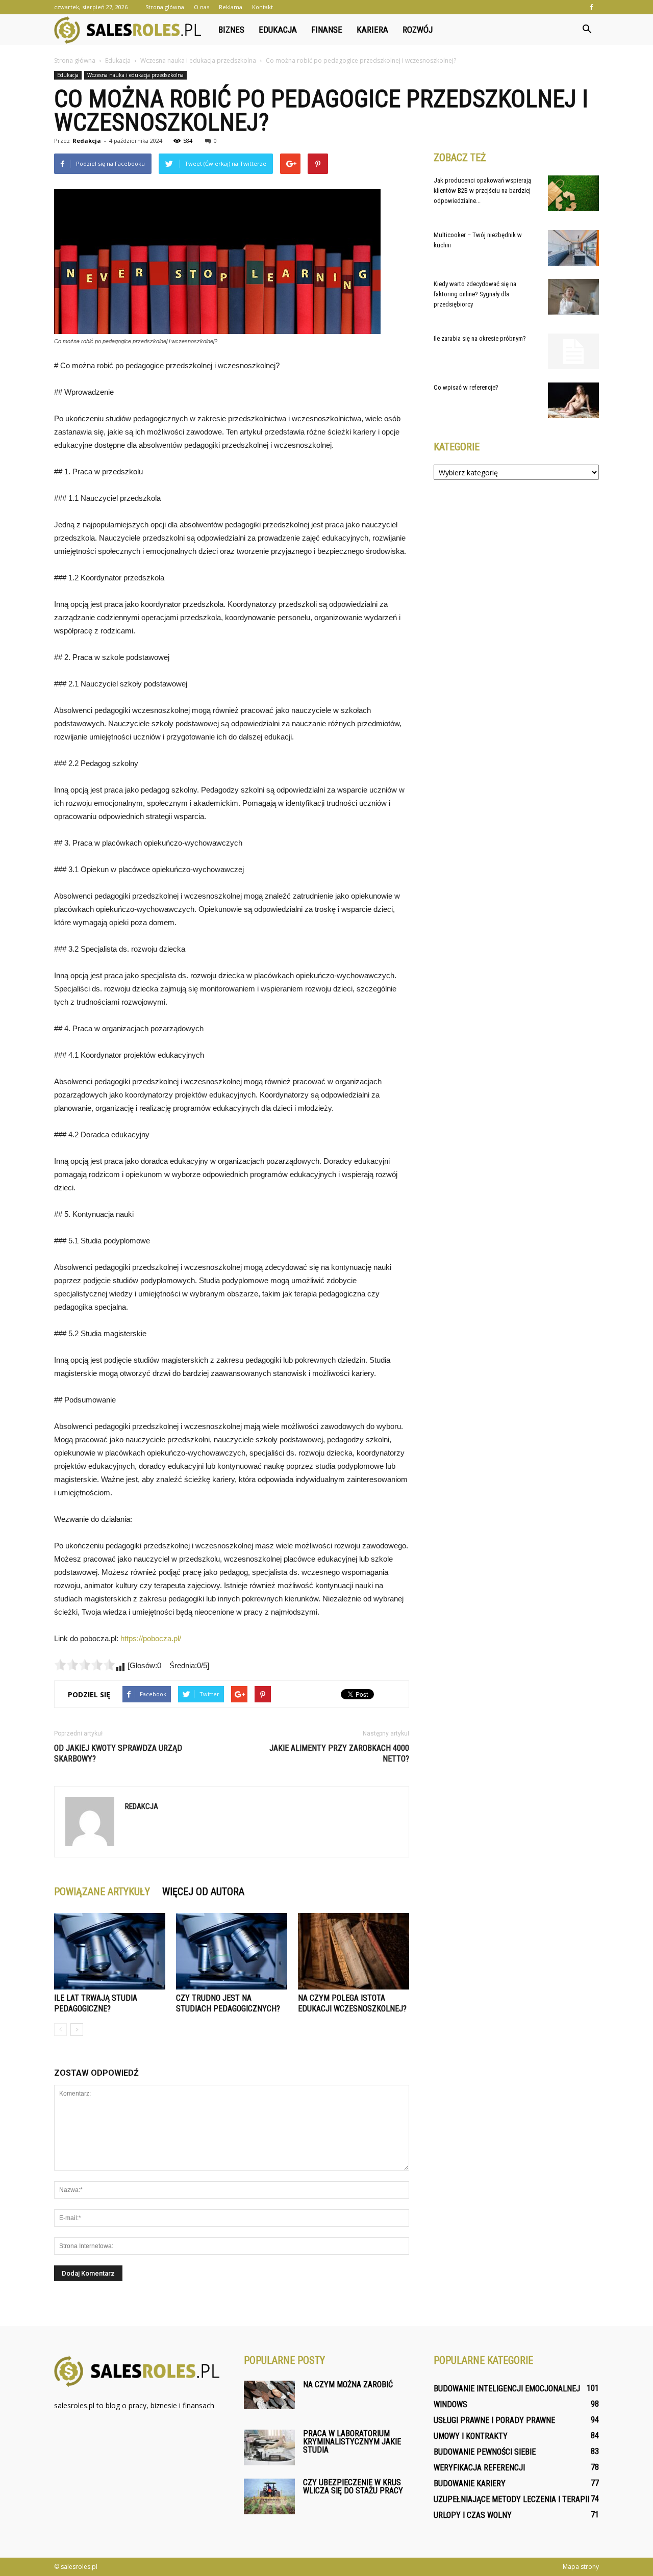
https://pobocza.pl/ (151, 1638)
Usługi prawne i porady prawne (494, 2420)
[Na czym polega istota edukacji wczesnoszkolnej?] (354, 1951)
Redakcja (87, 141)
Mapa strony (581, 2567)
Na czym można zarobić (348, 2384)
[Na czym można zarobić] (269, 2395)
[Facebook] (591, 7)
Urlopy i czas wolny (473, 2515)
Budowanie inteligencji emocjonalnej (507, 2389)
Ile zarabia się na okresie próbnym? (480, 338)
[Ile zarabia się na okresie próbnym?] (573, 351)
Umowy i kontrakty (471, 2436)
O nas (202, 7)
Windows (450, 2404)
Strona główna (165, 7)
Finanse (327, 30)
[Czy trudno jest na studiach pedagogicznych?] (232, 1951)
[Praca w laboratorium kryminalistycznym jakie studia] (269, 2447)
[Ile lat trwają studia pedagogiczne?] (110, 1951)
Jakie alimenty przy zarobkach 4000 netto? (339, 1753)
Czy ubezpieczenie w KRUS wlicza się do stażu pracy (353, 2486)
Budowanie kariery (470, 2483)
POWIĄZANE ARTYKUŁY (102, 1892)
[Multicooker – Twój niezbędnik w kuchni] (573, 248)
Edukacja (278, 30)
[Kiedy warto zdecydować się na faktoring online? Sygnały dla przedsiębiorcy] (573, 297)
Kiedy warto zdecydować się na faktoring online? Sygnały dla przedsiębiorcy (475, 294)
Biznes (231, 30)
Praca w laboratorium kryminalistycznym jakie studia (352, 2442)
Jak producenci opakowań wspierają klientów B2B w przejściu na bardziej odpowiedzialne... (482, 190)
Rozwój (418, 30)
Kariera (372, 30)
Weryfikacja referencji (479, 2468)
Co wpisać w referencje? (466, 387)
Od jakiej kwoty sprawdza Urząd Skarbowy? (118, 1753)
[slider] (85, 1665)
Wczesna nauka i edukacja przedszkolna (135, 75)
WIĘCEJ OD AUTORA (203, 1892)
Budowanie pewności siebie (485, 2452)
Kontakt (262, 7)
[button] (587, 30)
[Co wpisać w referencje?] (573, 400)
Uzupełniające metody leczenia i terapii (511, 2499)
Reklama (231, 7)
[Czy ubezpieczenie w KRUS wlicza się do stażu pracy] (269, 2496)
